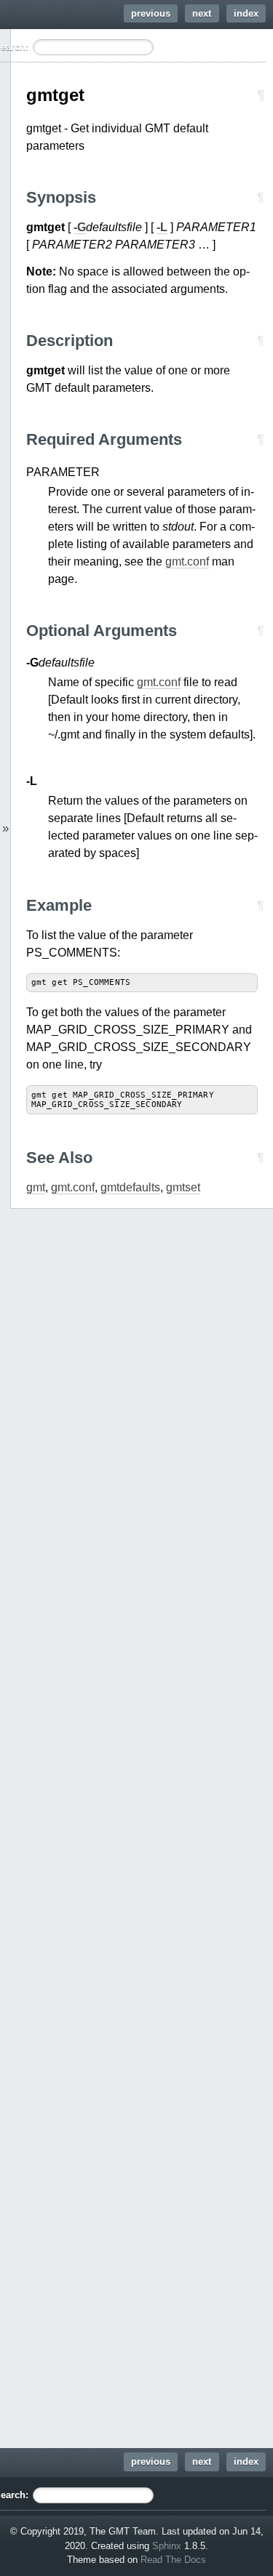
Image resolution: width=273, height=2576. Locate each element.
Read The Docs (173, 2560)
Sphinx (167, 2546)
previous (151, 13)
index (246, 13)
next (202, 13)
